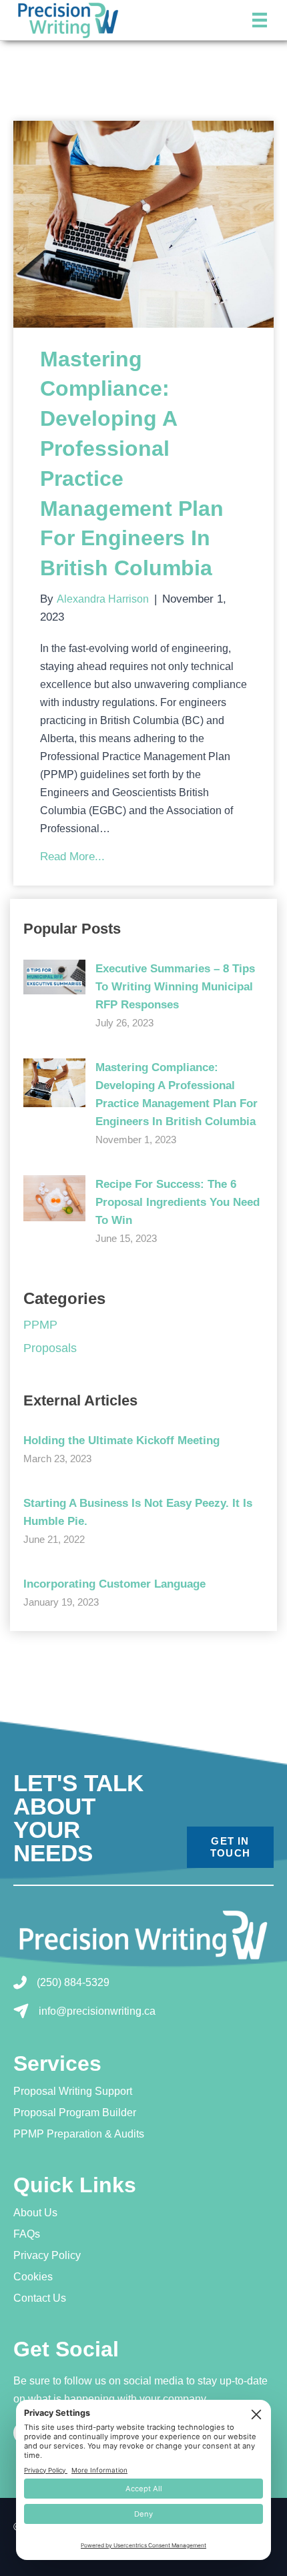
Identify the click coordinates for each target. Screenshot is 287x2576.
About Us (35, 2213)
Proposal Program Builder (75, 2113)
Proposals (50, 1348)
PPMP (40, 1325)
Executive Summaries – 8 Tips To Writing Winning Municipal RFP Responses (175, 987)
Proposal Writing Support (73, 2091)
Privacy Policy (47, 2256)
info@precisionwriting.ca (97, 2011)
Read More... (72, 856)
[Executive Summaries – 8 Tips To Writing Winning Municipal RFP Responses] (54, 976)
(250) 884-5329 (73, 1982)
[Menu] (260, 20)
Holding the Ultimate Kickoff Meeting (121, 1440)
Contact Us (40, 2298)
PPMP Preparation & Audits (79, 2134)
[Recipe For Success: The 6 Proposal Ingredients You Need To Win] (54, 1197)
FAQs (27, 2234)
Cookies (33, 2277)
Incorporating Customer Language (114, 1584)
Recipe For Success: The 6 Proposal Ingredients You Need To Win (178, 1202)
